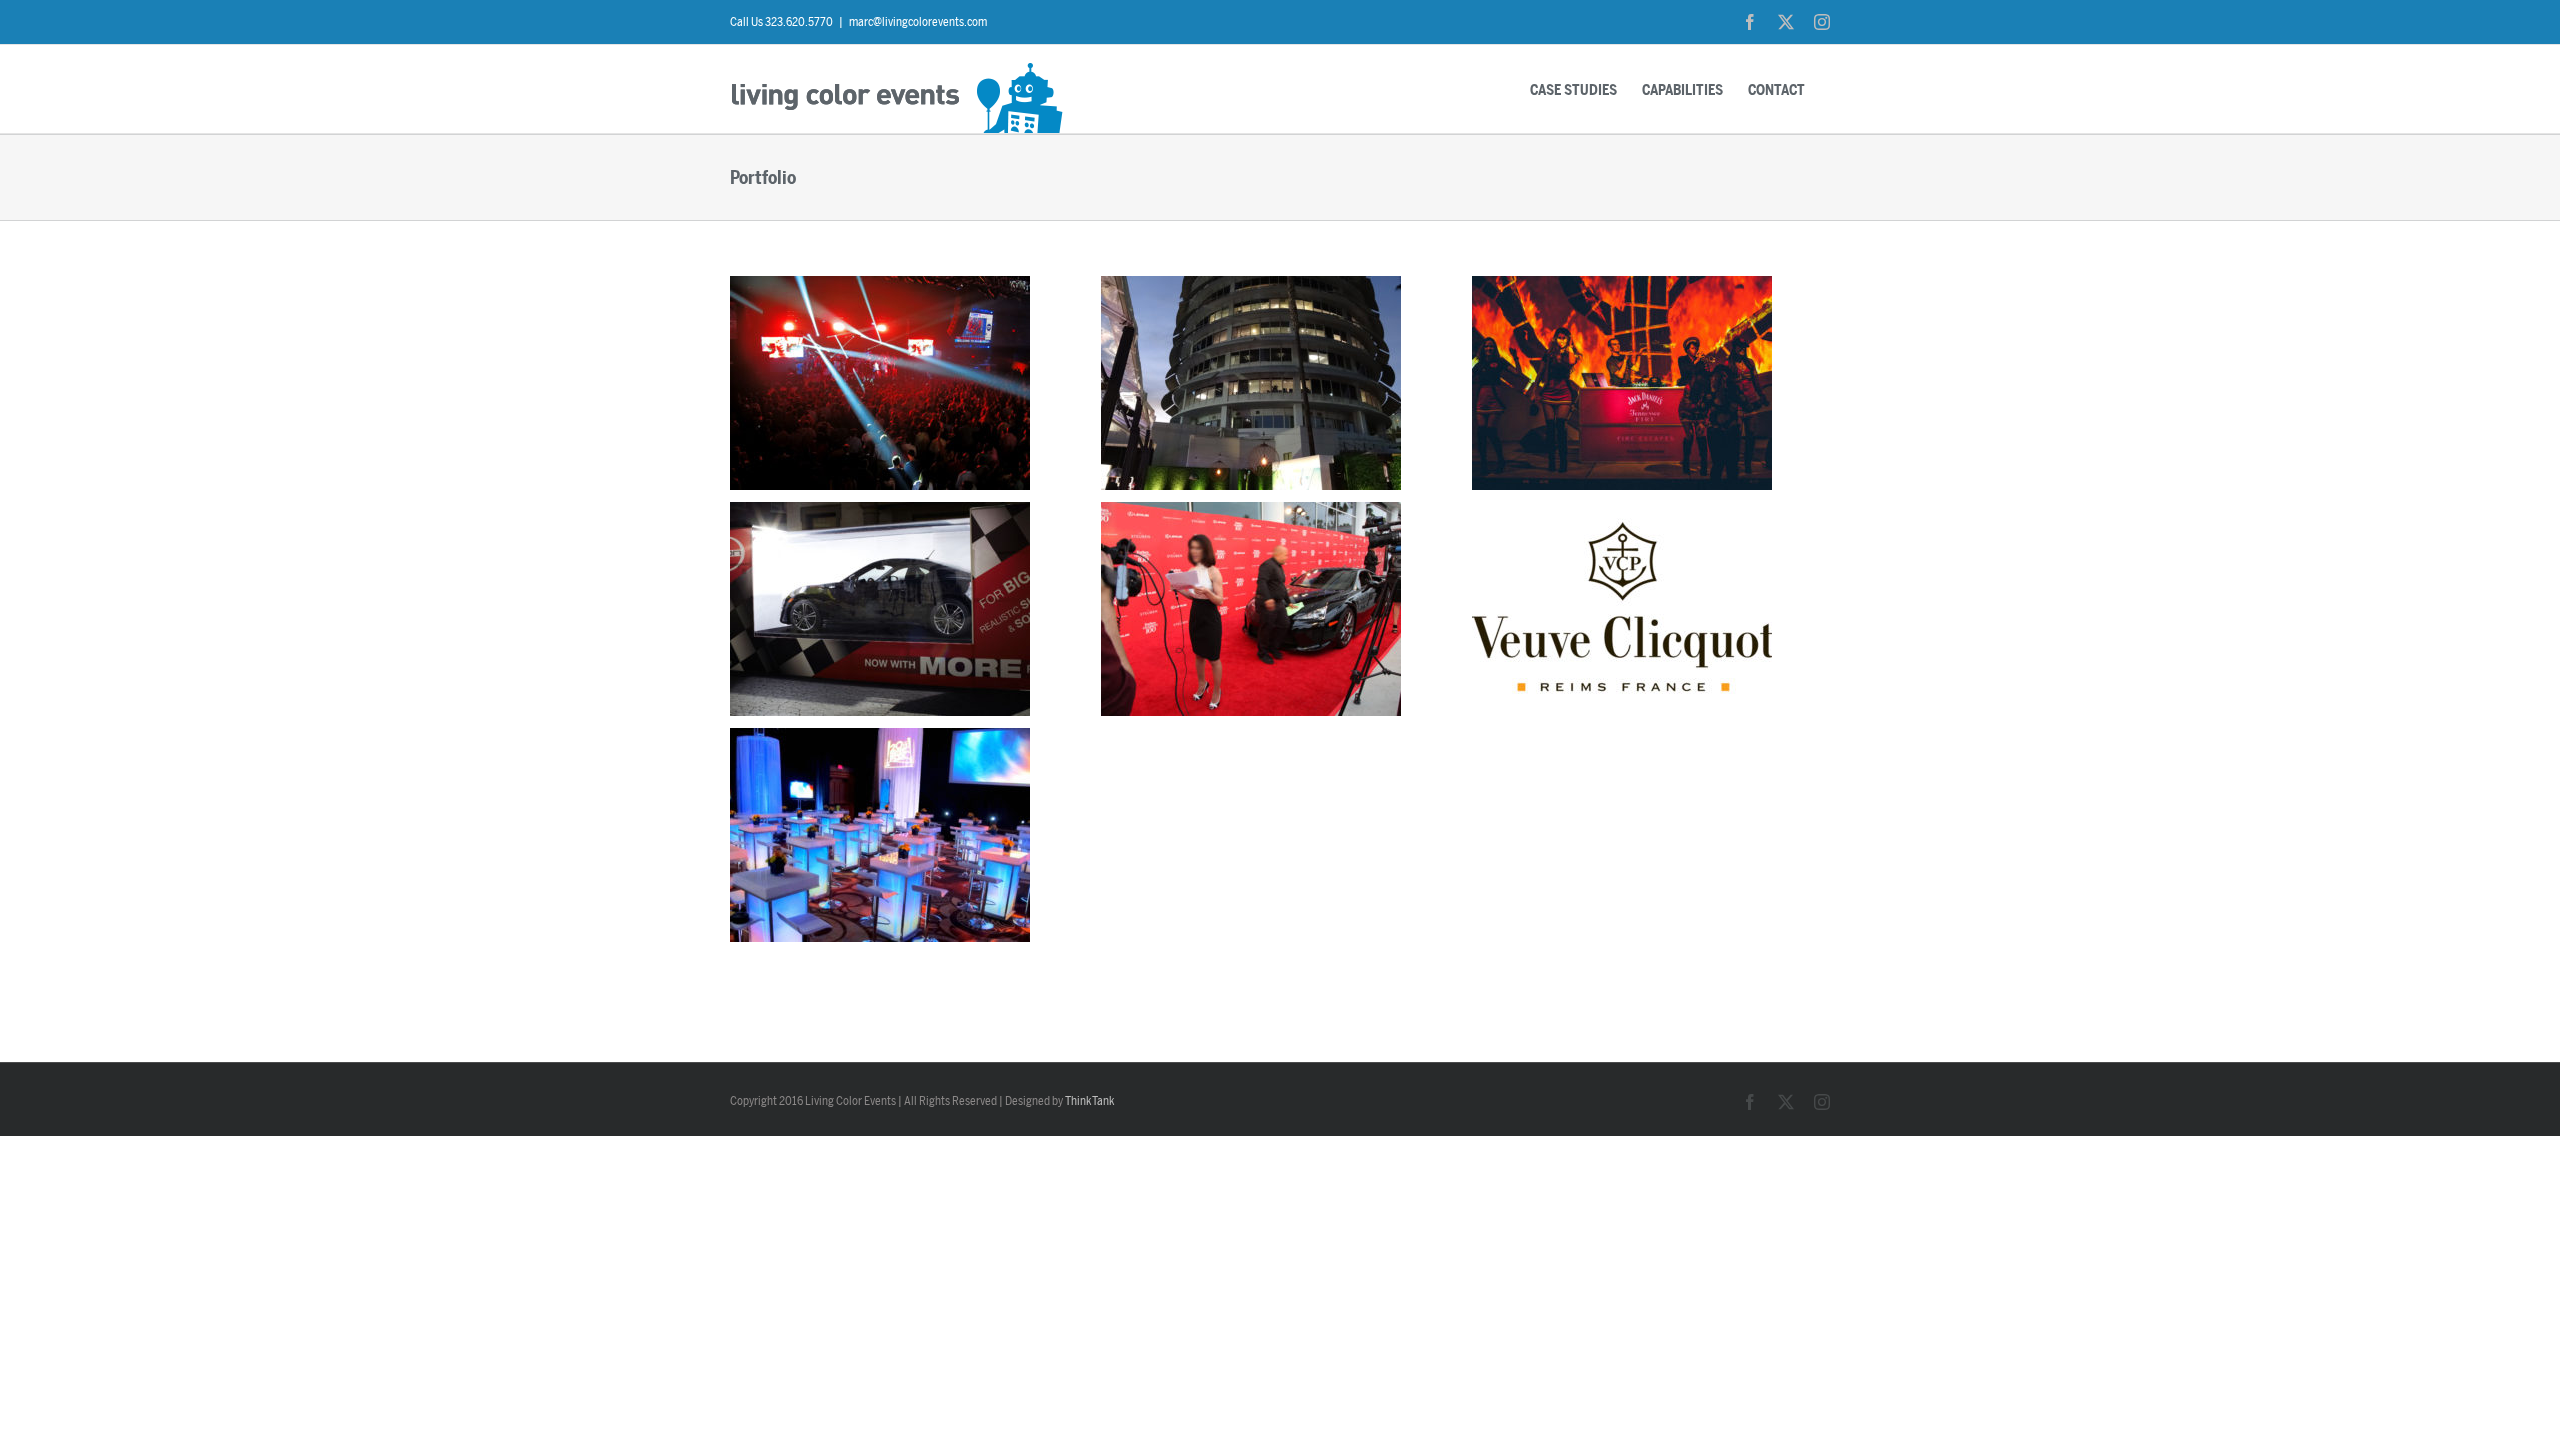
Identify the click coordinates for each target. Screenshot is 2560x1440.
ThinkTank (1090, 1101)
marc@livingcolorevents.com (918, 22)
